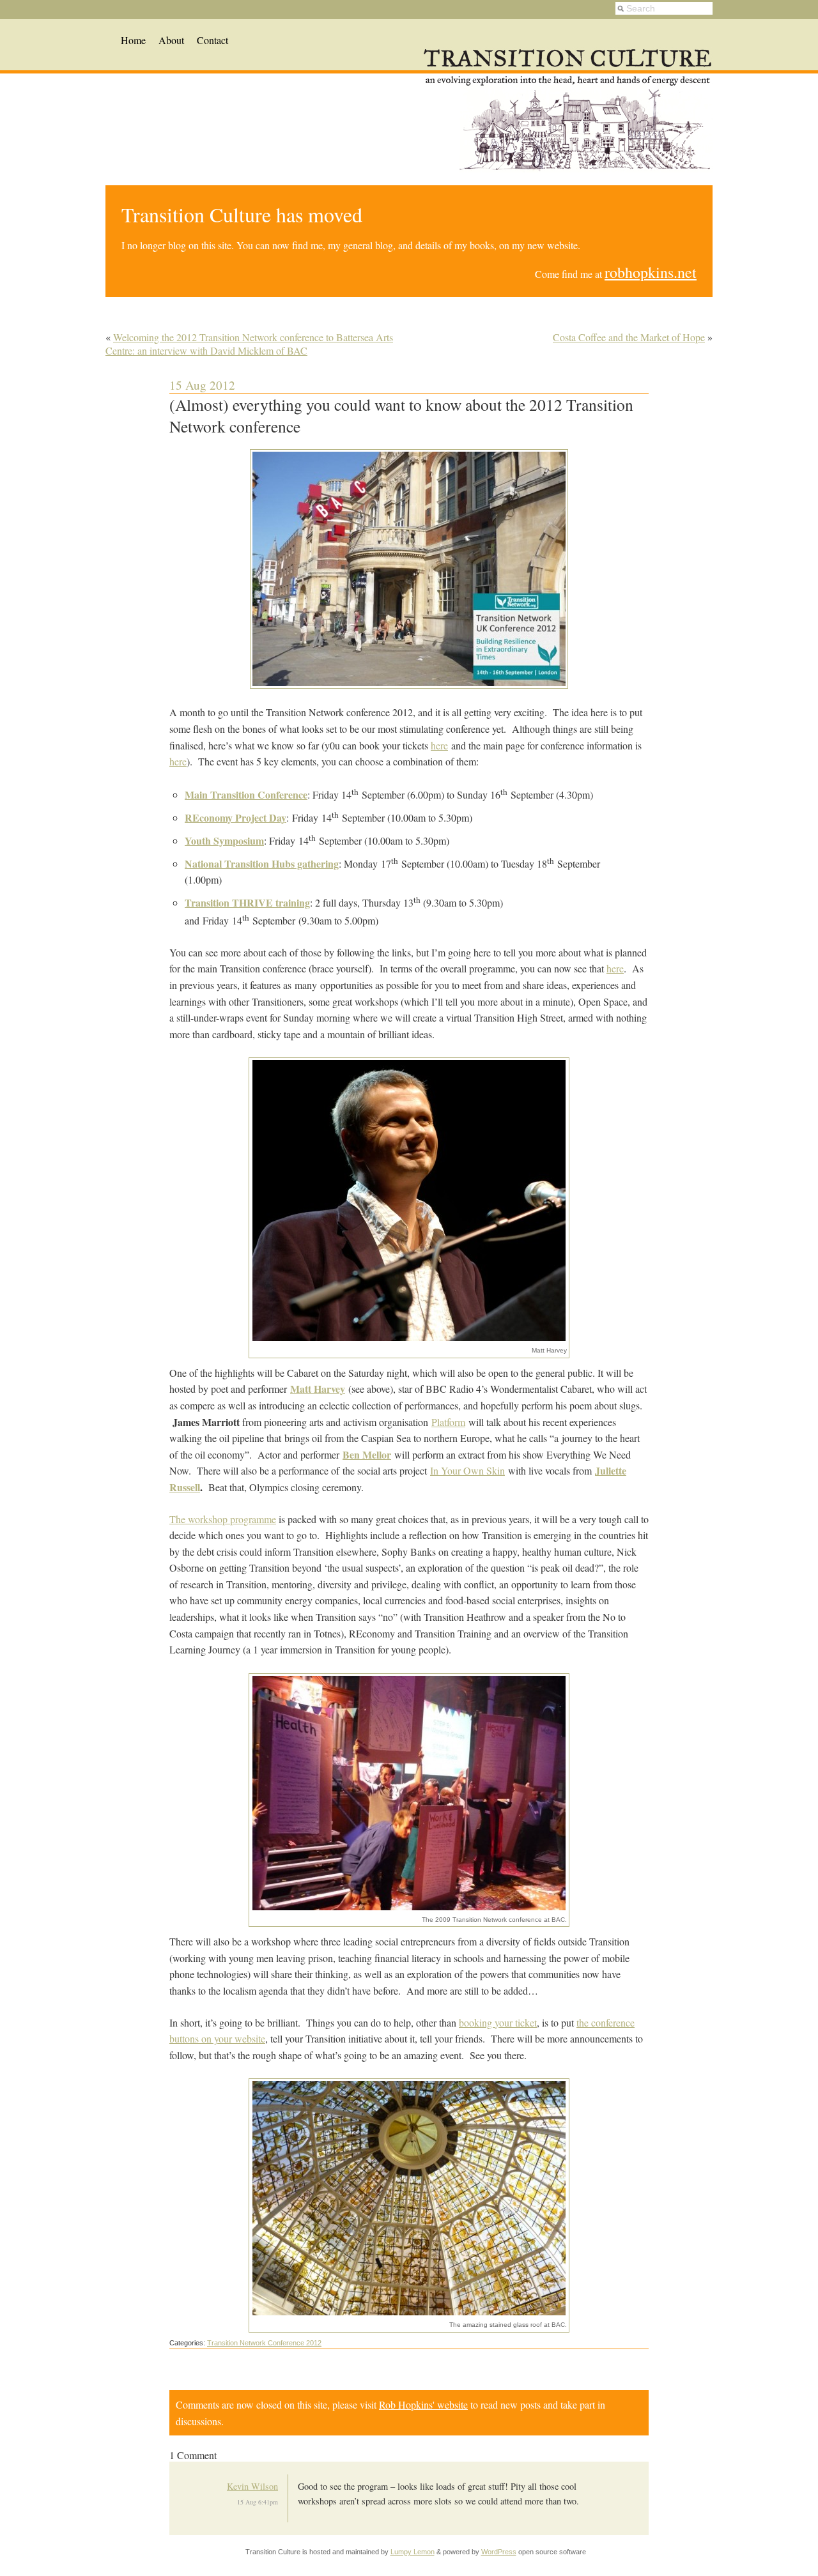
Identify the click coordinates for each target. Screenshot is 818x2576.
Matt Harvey (318, 1389)
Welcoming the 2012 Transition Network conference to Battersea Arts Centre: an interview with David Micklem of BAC (249, 344)
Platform (448, 1422)
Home (133, 40)
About (171, 40)
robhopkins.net (651, 272)
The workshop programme (223, 1519)
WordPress (499, 2552)
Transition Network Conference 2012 (264, 2343)
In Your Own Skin (467, 1470)
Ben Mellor (367, 1454)
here (439, 745)
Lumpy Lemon (413, 2552)
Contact (212, 40)
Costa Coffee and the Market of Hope (629, 337)
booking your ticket (498, 2022)
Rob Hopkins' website (423, 2404)
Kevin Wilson (252, 2486)
